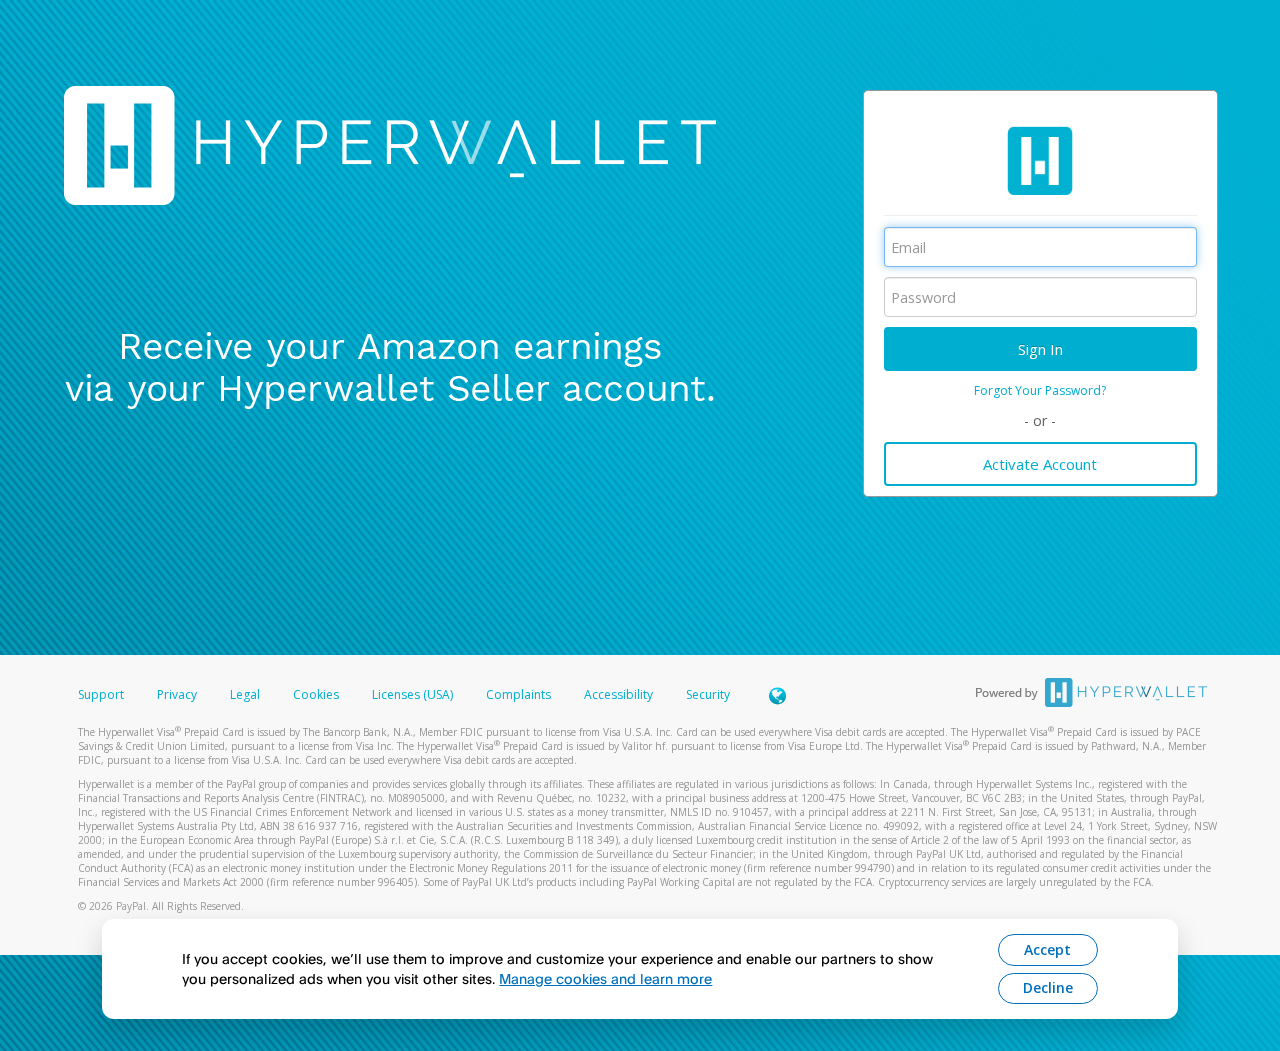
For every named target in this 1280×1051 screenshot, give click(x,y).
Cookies (316, 694)
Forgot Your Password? (1040, 390)
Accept (1047, 949)
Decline (1048, 987)
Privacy (177, 694)
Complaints (520, 694)
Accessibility (618, 694)
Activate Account (1040, 464)
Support (101, 694)
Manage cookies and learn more (605, 978)
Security (708, 694)
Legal (245, 694)
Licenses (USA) (414, 694)
